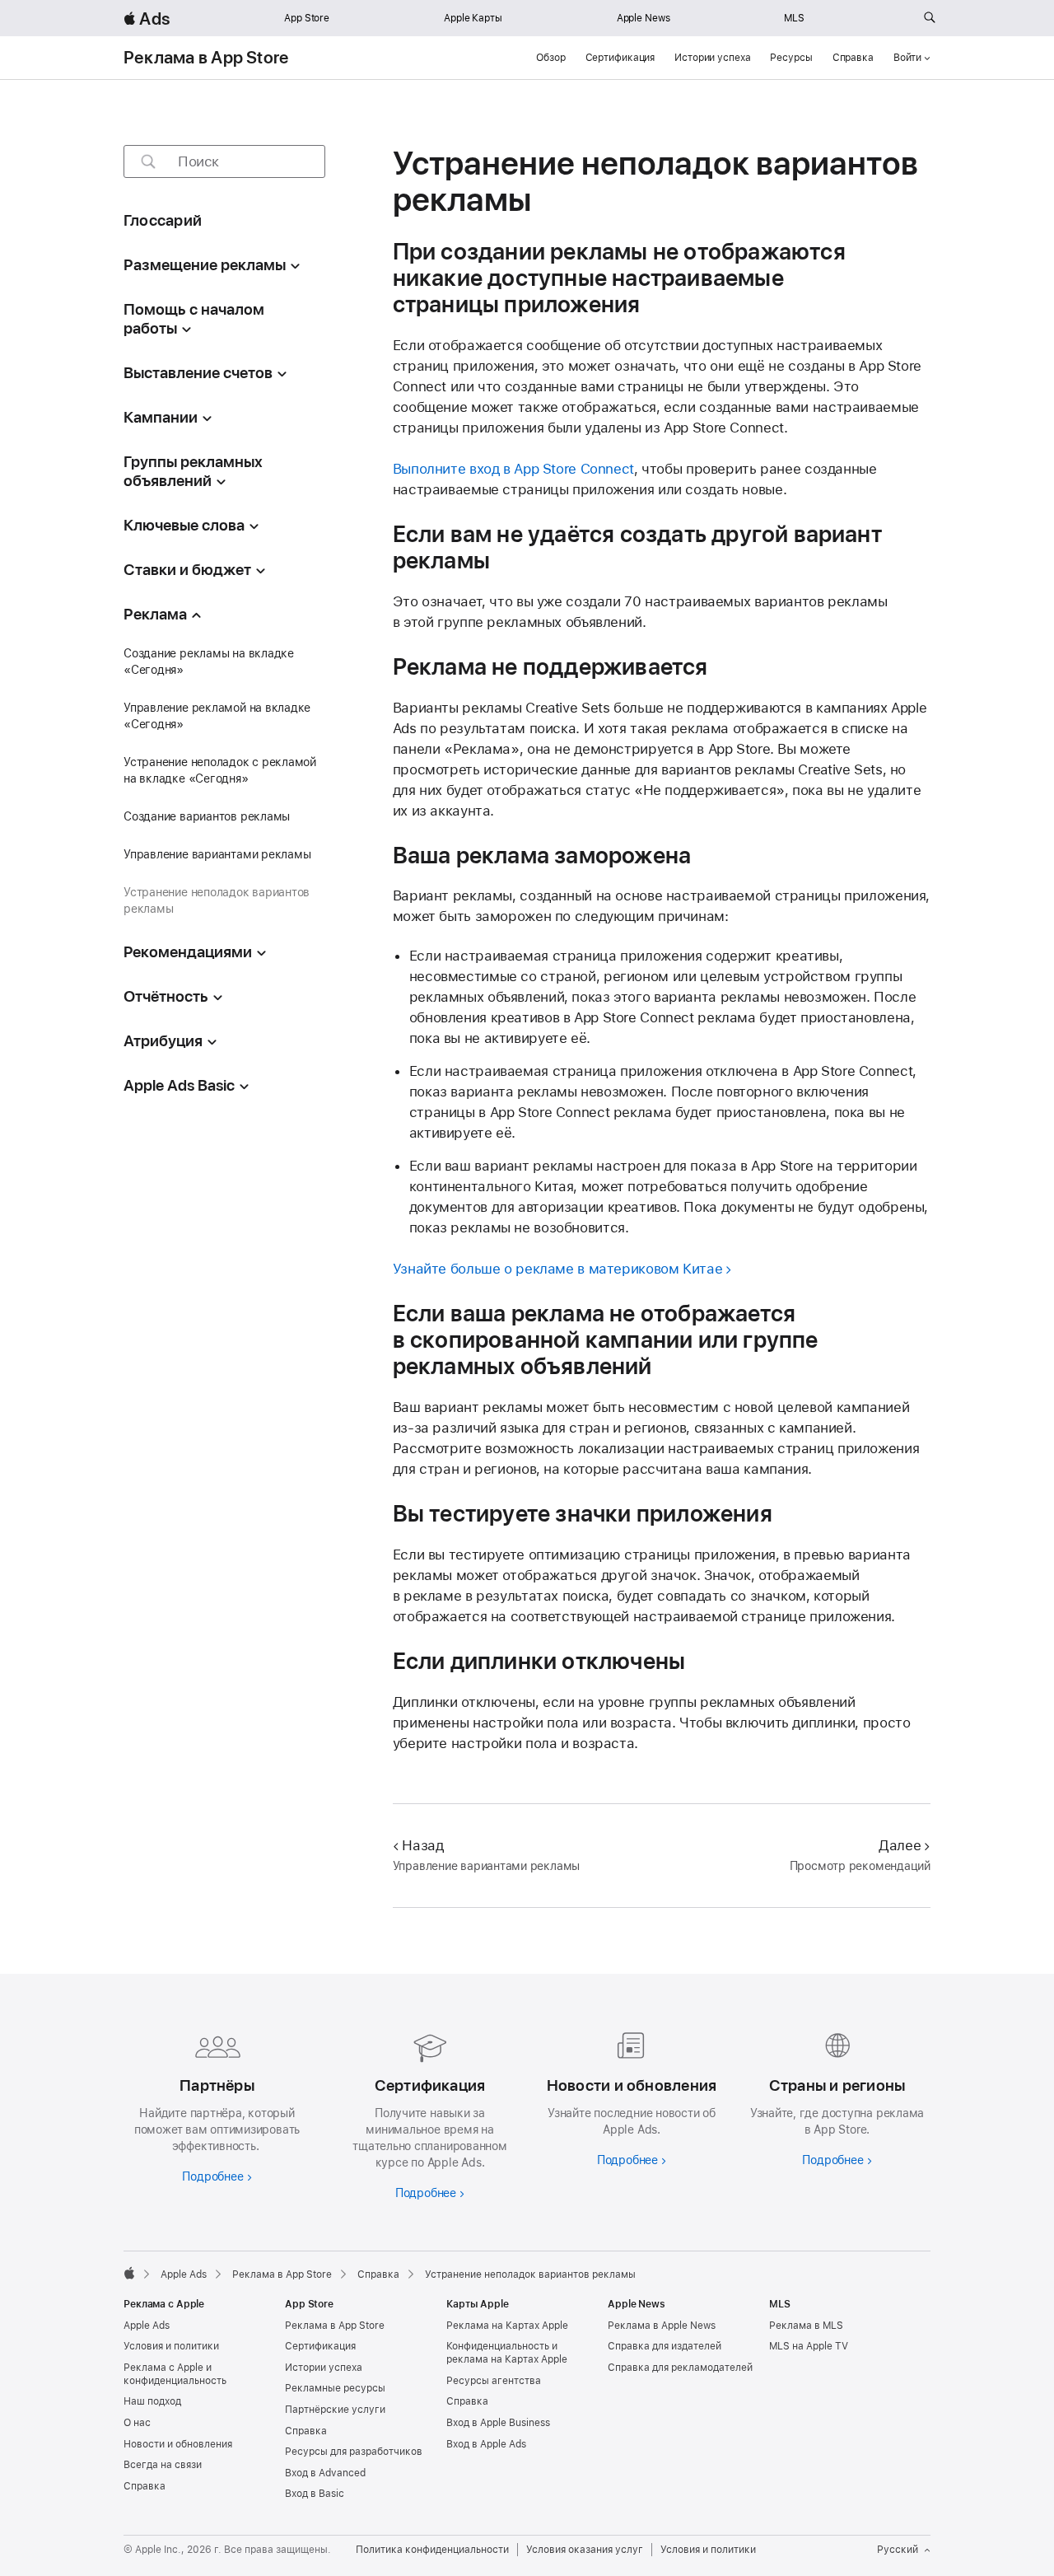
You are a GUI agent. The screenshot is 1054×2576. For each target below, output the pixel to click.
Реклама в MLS (806, 2326)
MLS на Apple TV (809, 2346)
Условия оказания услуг (585, 2550)
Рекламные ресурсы (335, 2388)
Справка (853, 58)
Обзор (550, 58)
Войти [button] (907, 58)
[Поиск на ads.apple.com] (930, 18)
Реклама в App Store (206, 58)
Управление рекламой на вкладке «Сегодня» (217, 716)
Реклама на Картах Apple (507, 2326)
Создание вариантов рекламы (207, 816)
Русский (898, 2550)
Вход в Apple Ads (486, 2444)
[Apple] (129, 2273)
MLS (794, 18)
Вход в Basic (315, 2494)
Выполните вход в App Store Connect (513, 469)
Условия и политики (171, 2346)
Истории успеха (712, 58)
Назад (422, 1845)
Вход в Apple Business (498, 2423)
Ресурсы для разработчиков (354, 2452)
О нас (137, 2423)
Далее (900, 1845)
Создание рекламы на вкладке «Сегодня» (209, 662)
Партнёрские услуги (335, 2410)
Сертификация (620, 58)
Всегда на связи (163, 2465)
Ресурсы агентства (494, 2381)
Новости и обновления (178, 2444)
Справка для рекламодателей (680, 2368)
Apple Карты (473, 18)
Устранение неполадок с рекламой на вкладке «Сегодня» (220, 770)
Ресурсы (791, 58)
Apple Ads (147, 2326)
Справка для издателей (665, 2346)
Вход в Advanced (325, 2473)
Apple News (644, 18)
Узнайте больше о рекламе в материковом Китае (558, 1269)
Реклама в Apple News (662, 2326)
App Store (307, 18)
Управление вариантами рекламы (217, 854)
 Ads (147, 19)
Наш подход (152, 2401)
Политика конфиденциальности (432, 2550)
